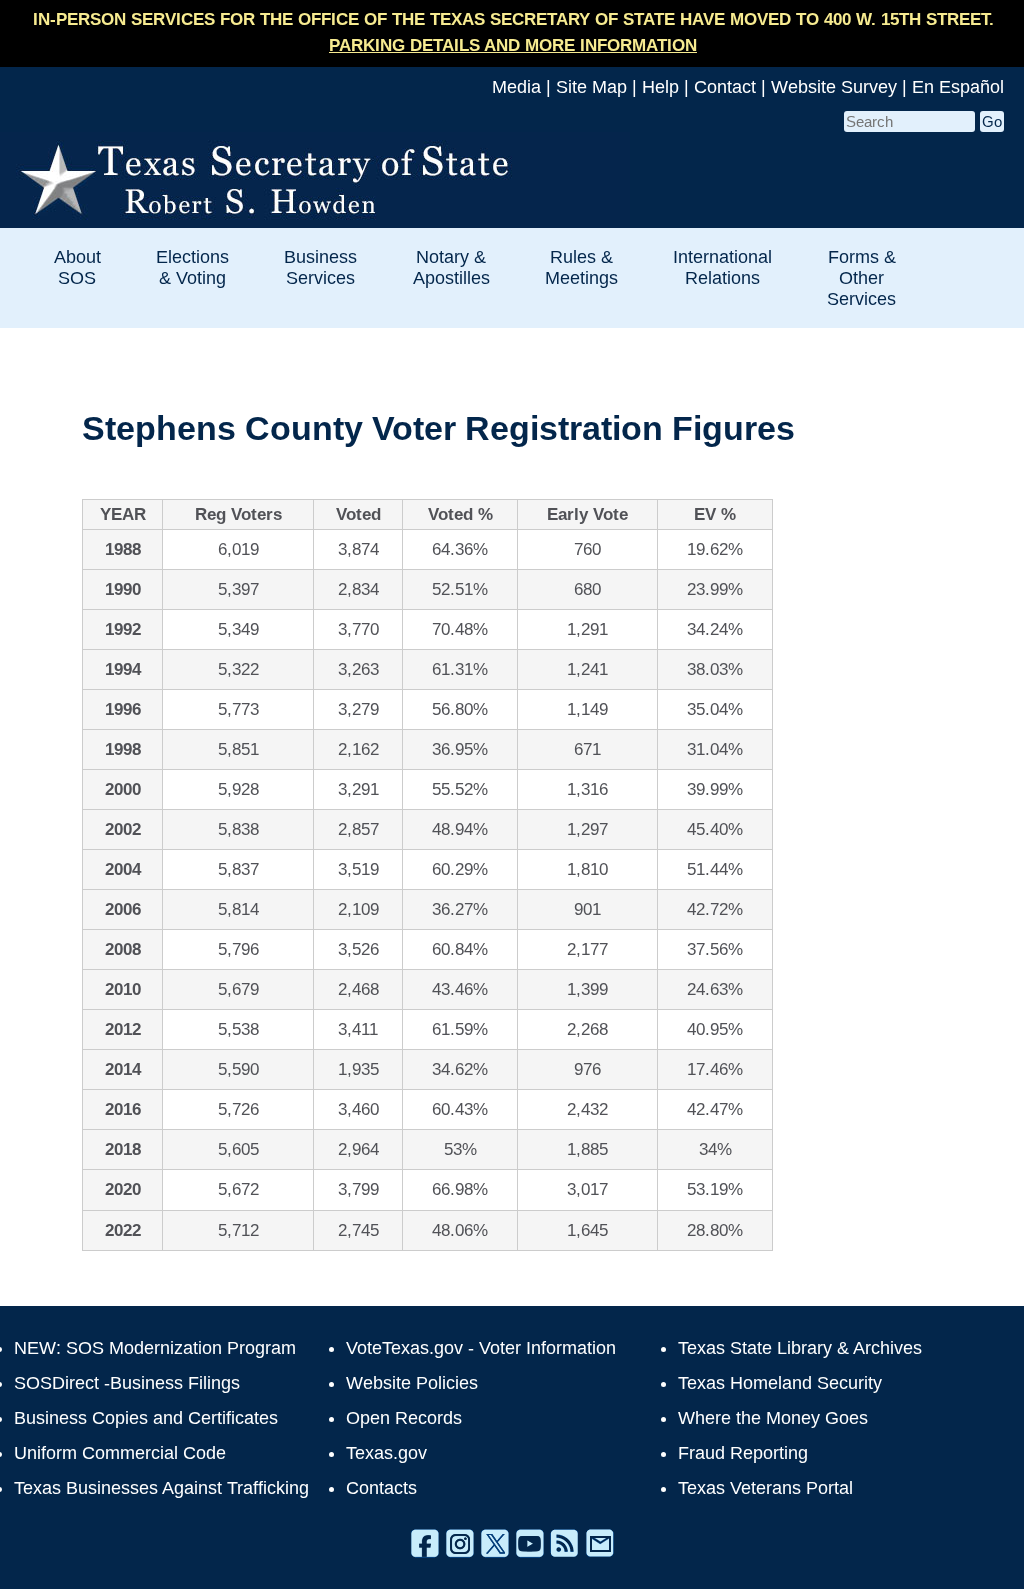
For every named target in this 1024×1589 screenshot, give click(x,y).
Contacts (381, 1488)
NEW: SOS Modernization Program (155, 1348)
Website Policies (412, 1383)
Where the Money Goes (773, 1418)
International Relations (722, 267)
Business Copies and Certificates (146, 1418)
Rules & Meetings (581, 267)
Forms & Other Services (861, 277)
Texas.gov (386, 1453)
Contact (725, 87)
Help (660, 87)
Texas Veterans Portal (765, 1488)
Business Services (320, 267)
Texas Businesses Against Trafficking (161, 1488)
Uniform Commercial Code (120, 1453)
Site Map (591, 87)
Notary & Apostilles (451, 267)
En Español (958, 87)
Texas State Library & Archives (800, 1348)
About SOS (77, 267)
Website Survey (834, 87)
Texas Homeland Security (780, 1383)
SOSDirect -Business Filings (127, 1383)
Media (516, 87)
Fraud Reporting (743, 1453)
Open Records (404, 1418)
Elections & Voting (192, 267)
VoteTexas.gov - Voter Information (481, 1348)
